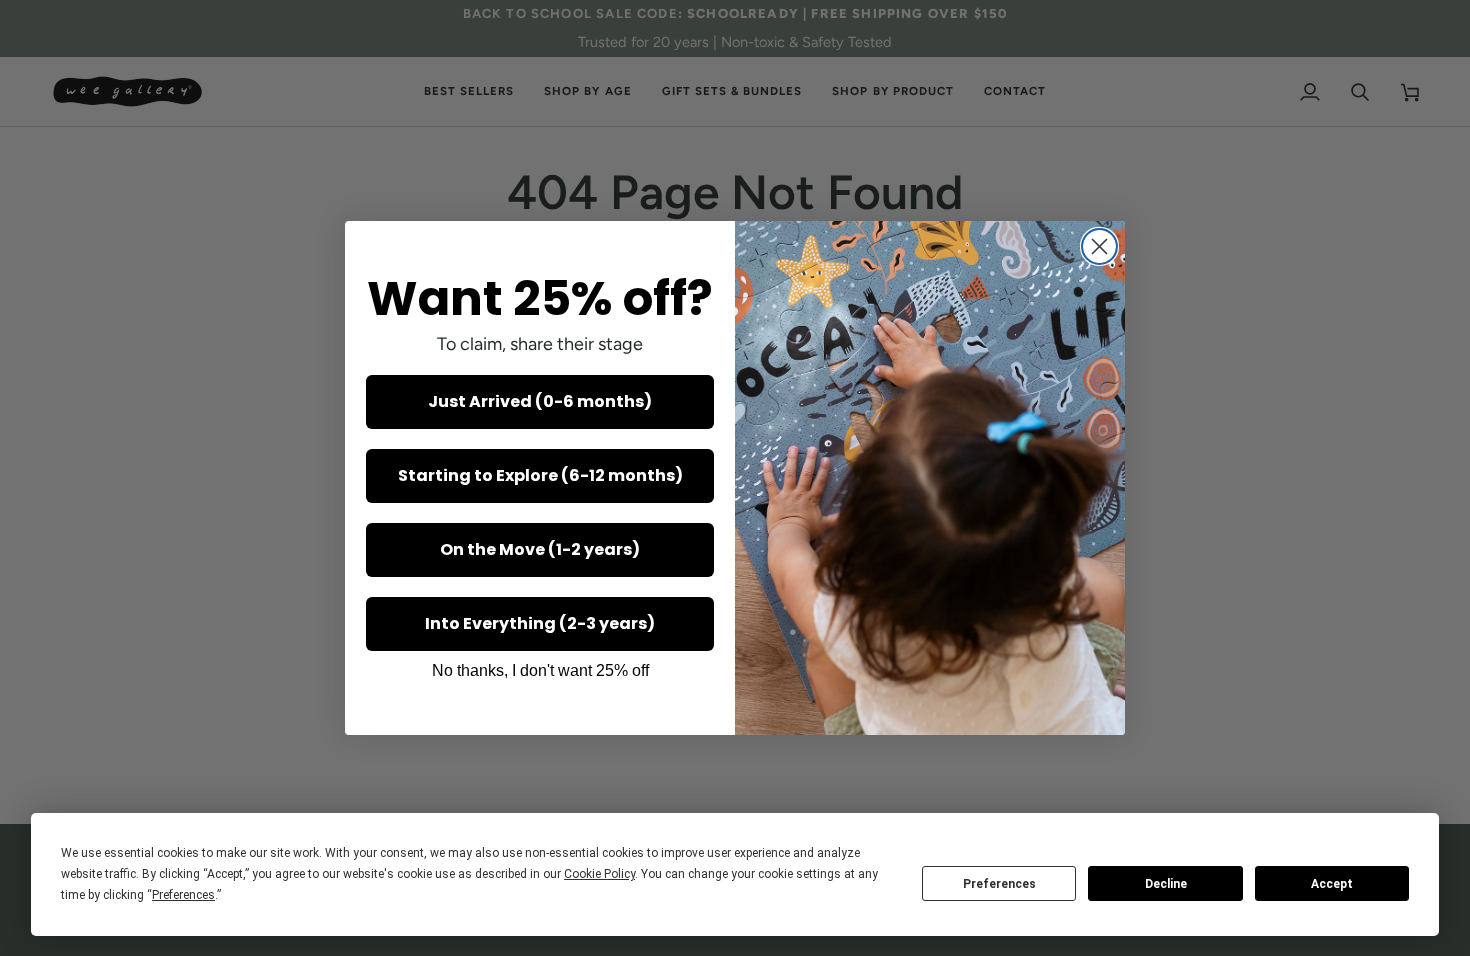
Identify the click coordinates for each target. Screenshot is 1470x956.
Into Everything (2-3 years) (540, 623)
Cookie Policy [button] (599, 874)
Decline (1166, 884)
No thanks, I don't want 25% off (540, 670)
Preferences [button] (183, 895)
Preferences (999, 884)
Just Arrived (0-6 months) (540, 401)
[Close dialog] (1099, 246)
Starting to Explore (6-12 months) (540, 475)
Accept (1332, 884)
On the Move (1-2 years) (540, 549)
